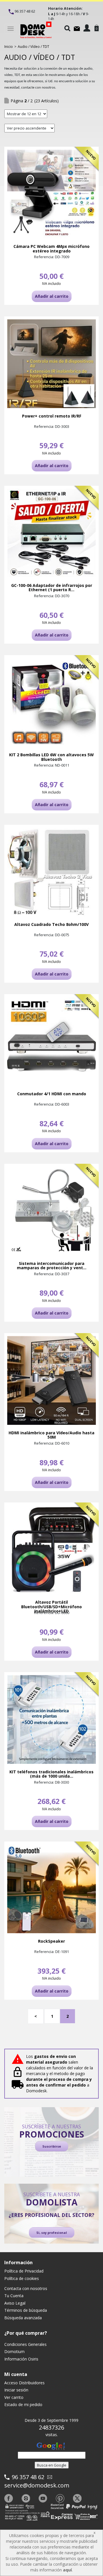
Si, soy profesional (52, 2233)
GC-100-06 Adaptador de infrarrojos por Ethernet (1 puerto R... (52, 588)
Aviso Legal (15, 2303)
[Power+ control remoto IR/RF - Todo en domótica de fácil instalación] (51, 364)
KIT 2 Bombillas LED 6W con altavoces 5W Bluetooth (51, 757)
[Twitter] (77, 2498)
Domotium (14, 2351)
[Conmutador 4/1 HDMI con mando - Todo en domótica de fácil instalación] (51, 1041)
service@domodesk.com (37, 2485)
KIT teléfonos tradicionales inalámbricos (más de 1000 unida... (51, 1774)
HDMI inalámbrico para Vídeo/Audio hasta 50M (51, 1435)
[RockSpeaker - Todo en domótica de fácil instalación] (51, 1889)
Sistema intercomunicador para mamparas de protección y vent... (52, 1266)
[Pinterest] (60, 2498)
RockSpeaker (51, 1941)
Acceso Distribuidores (24, 2383)
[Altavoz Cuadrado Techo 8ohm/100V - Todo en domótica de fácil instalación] (51, 872)
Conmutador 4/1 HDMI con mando (52, 1094)
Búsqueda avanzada (23, 2318)
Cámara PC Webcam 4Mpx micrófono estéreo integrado (51, 249)
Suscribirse (52, 2146)
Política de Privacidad (24, 2271)
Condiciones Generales (25, 2344)
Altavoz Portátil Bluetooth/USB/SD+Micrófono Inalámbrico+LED (51, 1607)
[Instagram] (26, 2498)
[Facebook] (9, 2498)
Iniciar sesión (16, 2390)
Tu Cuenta (14, 2296)
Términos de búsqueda (26, 2310)
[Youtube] (43, 2498)
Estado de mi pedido (23, 2404)
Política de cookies (22, 2278)
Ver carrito (14, 2397)
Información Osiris (21, 2359)
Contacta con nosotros (26, 2288)
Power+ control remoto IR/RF (52, 416)
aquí (67, 2570)
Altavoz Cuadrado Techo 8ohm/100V (51, 924)
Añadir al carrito (52, 296)
